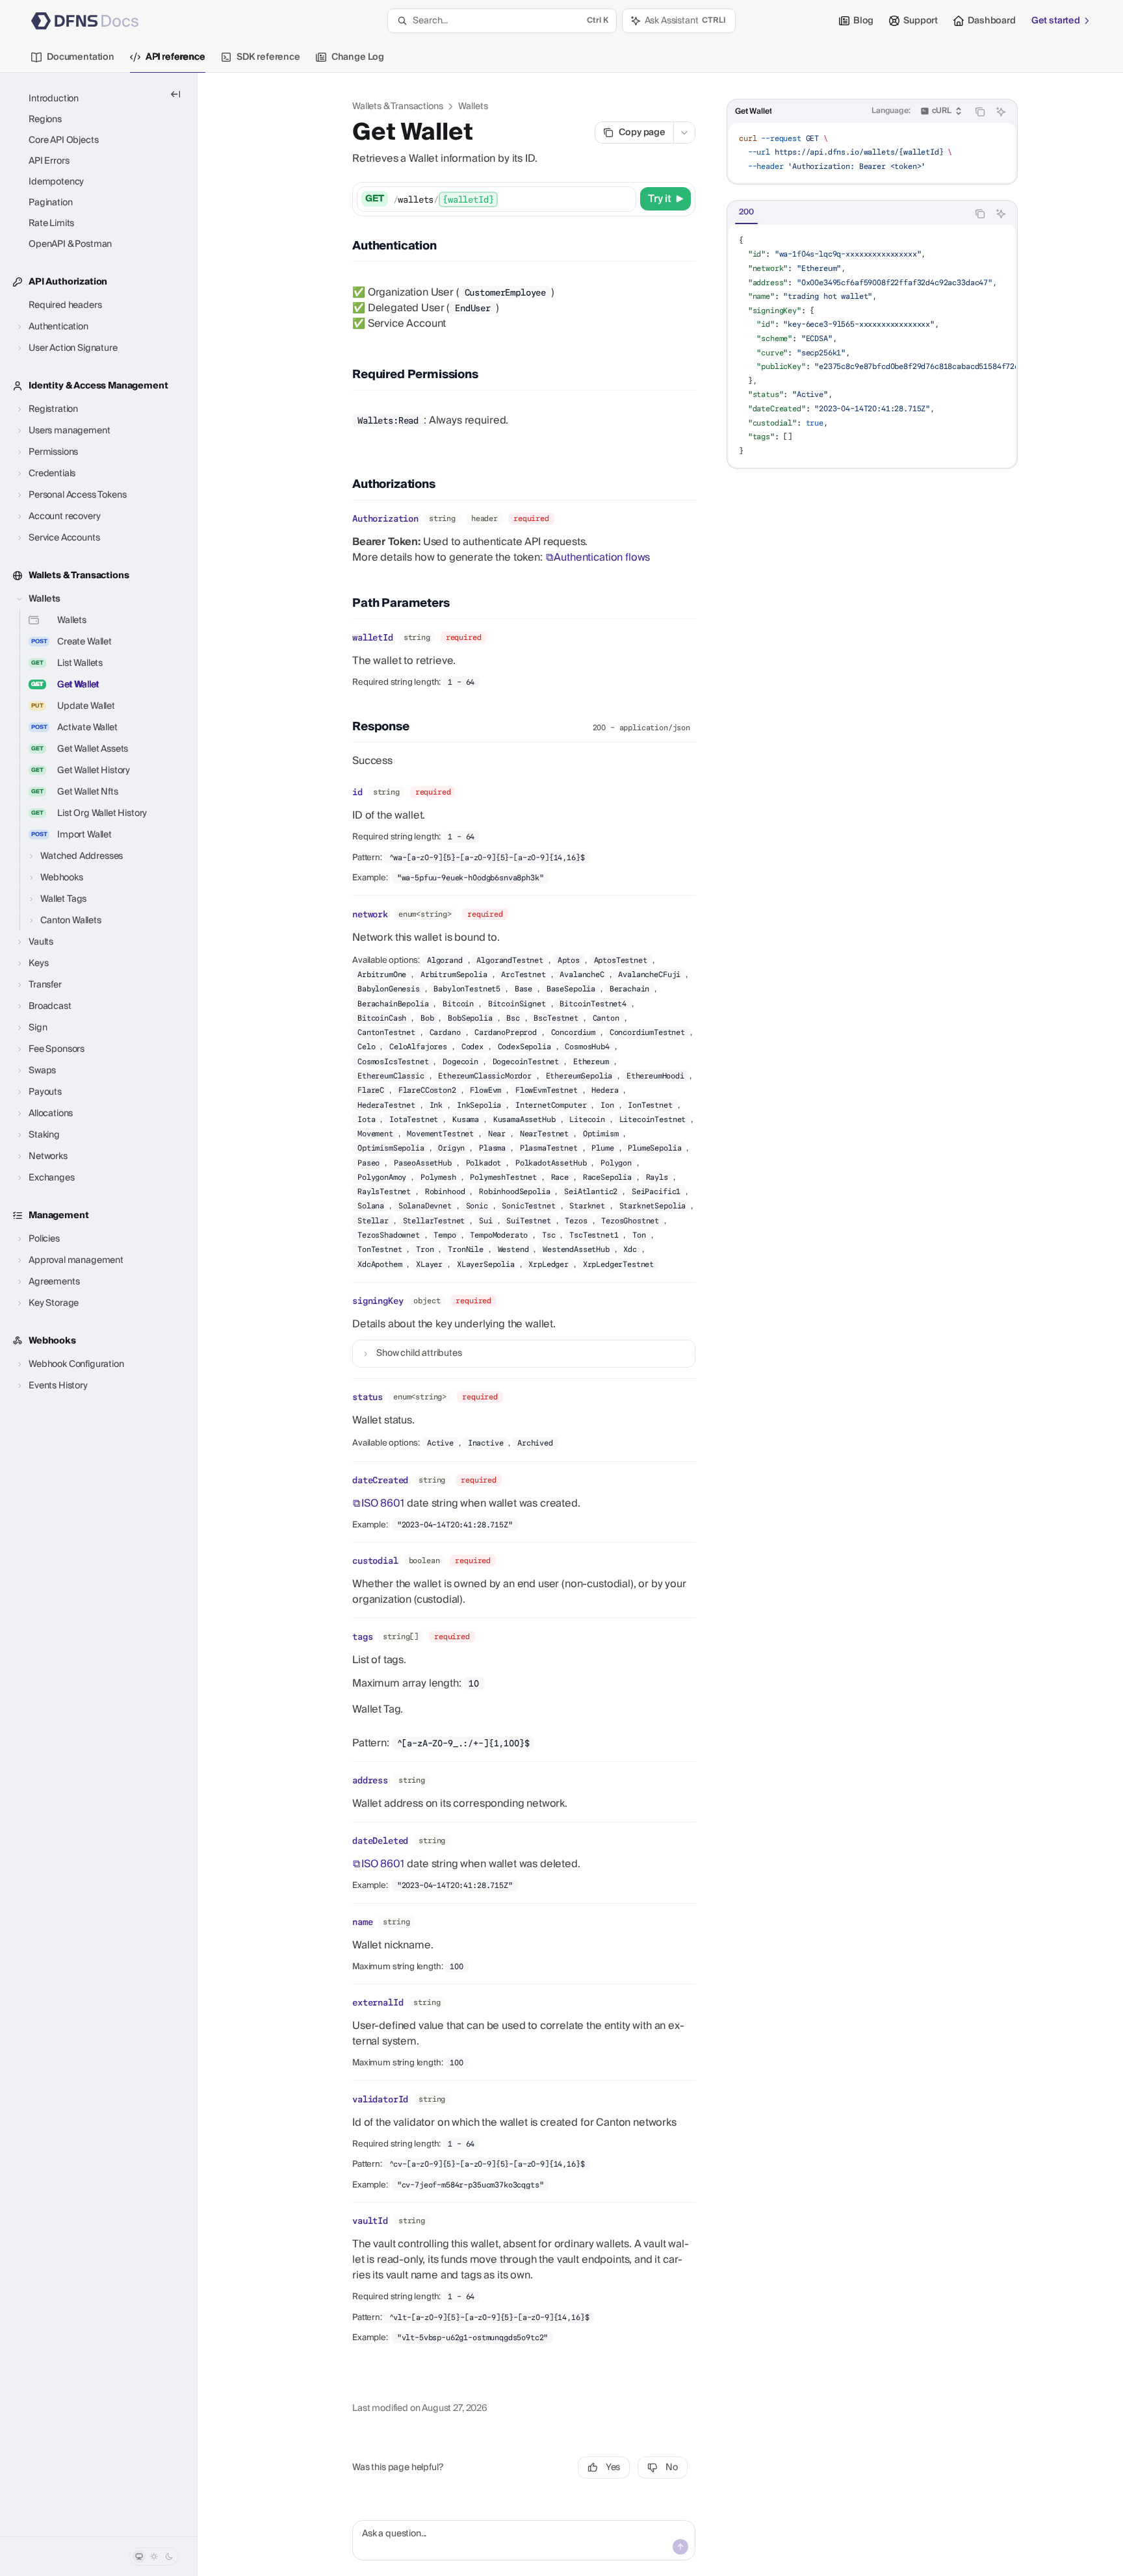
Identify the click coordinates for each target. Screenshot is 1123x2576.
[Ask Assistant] (1001, 112)
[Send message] (680, 2547)
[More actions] (684, 133)
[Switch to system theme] (139, 2557)
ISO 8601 (383, 1503)
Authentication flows (602, 557)
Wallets (473, 107)
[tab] (746, 213)
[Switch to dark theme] (169, 2557)
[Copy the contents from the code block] (980, 112)
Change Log (358, 57)
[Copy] (624, 199)
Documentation (81, 57)
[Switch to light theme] (154, 2557)
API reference (175, 57)
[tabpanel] (872, 346)
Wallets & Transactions (397, 107)
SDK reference (268, 57)
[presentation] (872, 346)
